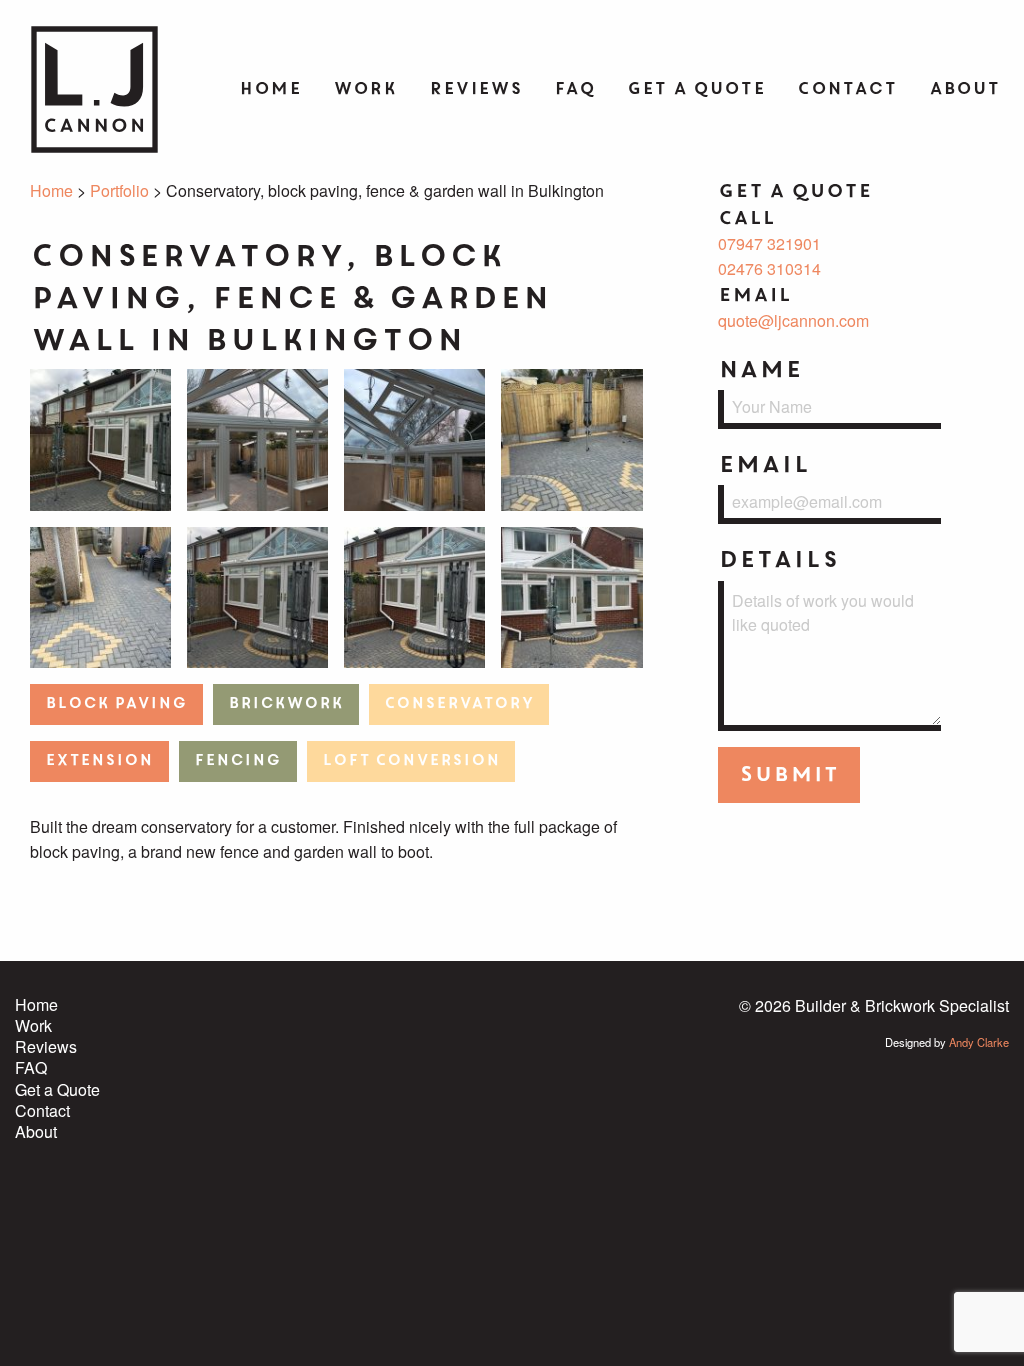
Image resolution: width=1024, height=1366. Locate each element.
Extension (99, 760)
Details (778, 559)
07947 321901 (769, 243)
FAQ (574, 88)
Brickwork (285, 703)
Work (365, 88)
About (964, 88)
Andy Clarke (979, 1042)
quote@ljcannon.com (793, 320)
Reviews (475, 88)
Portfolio (119, 190)
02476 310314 (769, 268)
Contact (847, 88)
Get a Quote (696, 88)
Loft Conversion (411, 760)
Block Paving (116, 703)
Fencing (237, 760)
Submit (789, 774)
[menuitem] (270, 90)
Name (760, 369)
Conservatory (459, 703)
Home (270, 88)
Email (764, 464)
